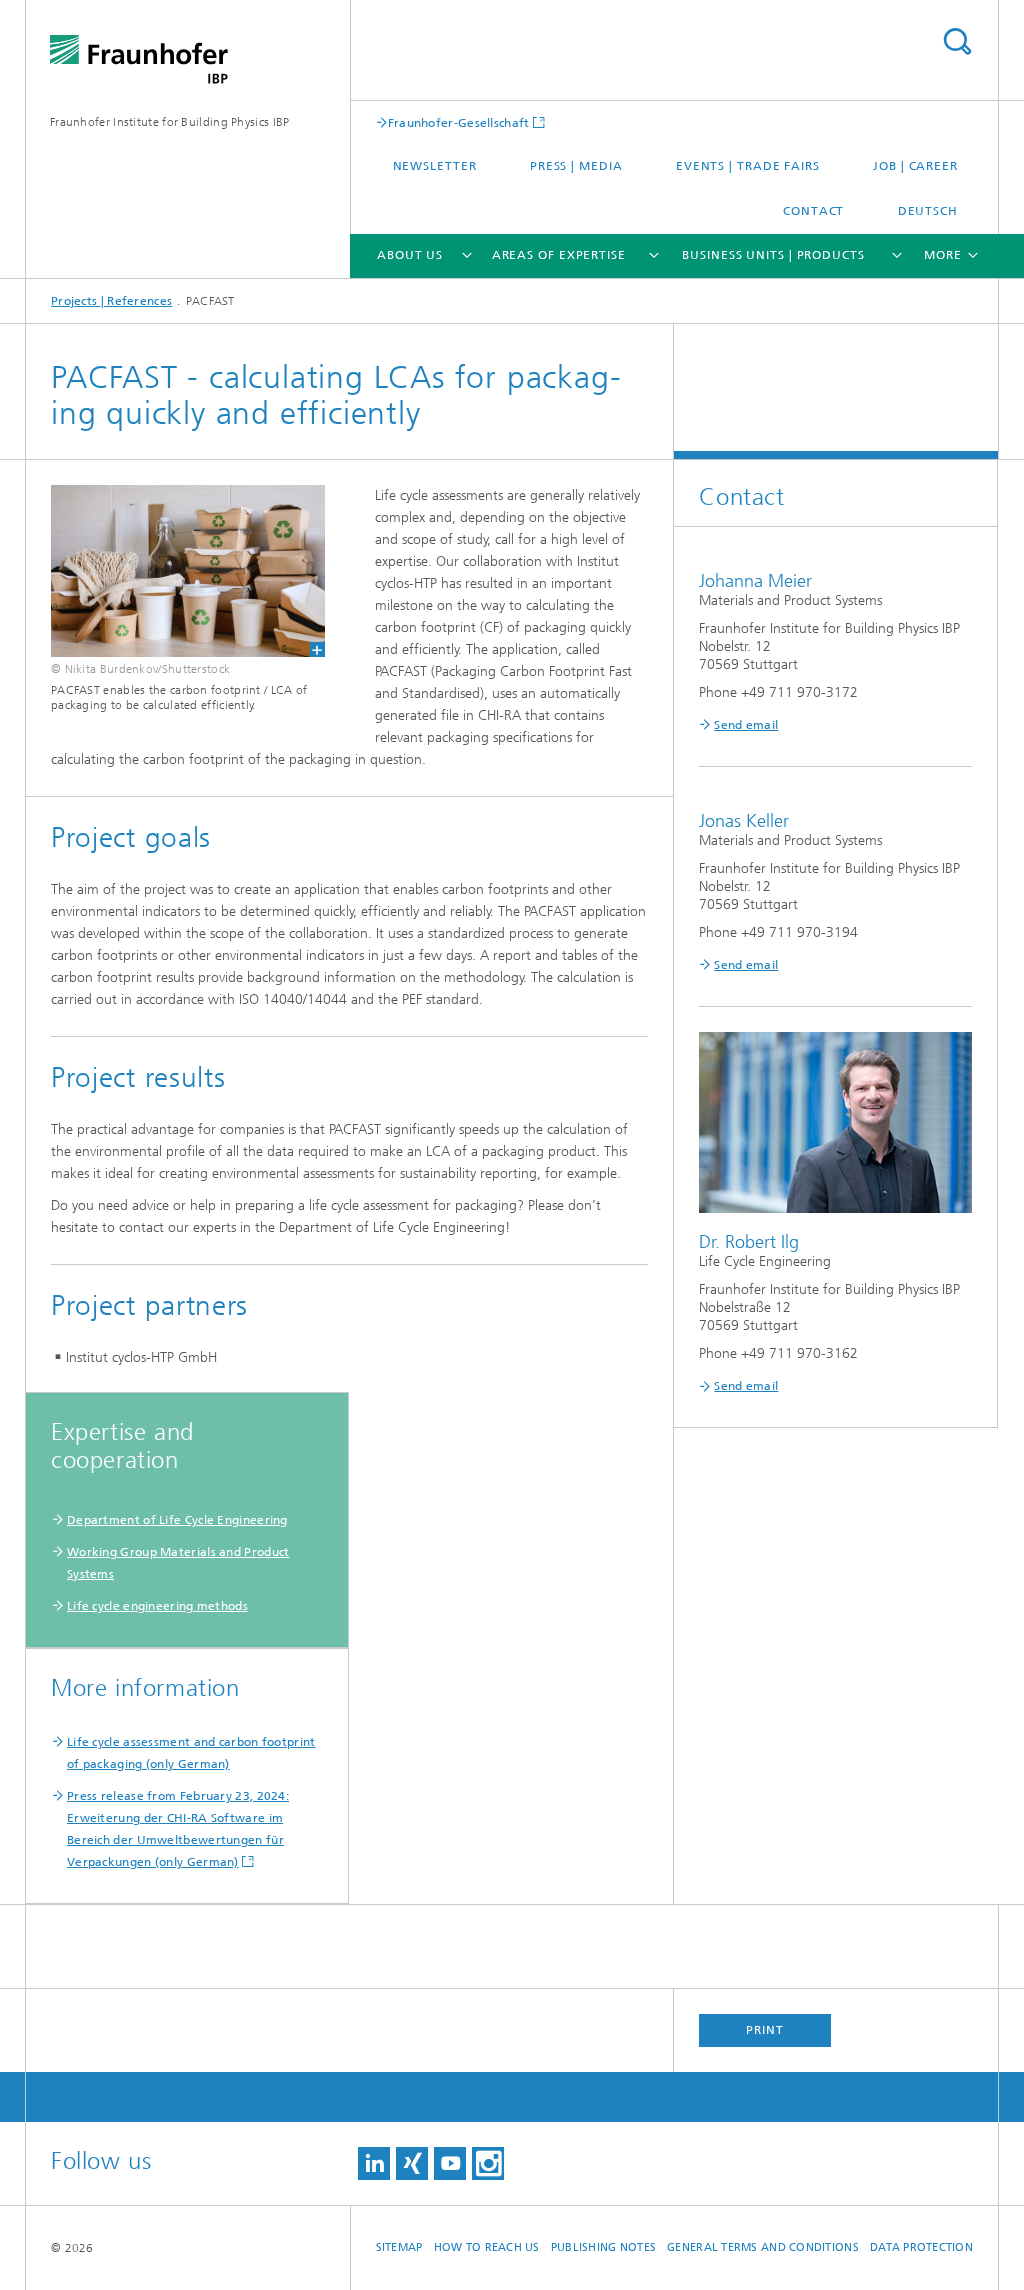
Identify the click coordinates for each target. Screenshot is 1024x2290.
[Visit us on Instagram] (488, 2163)
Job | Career (915, 166)
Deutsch (928, 211)
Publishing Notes (603, 2247)
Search (957, 41)
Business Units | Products (773, 255)
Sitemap (399, 2247)
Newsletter (435, 166)
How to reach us (487, 2247)
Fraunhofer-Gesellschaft (459, 122)
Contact (813, 211)
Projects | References (111, 301)
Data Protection (921, 2247)
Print (765, 2030)
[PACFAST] (175, 571)
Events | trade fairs (748, 166)
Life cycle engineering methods (157, 1606)
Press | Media (576, 166)
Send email (746, 725)
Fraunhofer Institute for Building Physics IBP (170, 122)
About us (410, 255)
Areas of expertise (559, 255)
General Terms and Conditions (763, 2247)
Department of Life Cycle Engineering (177, 1520)
